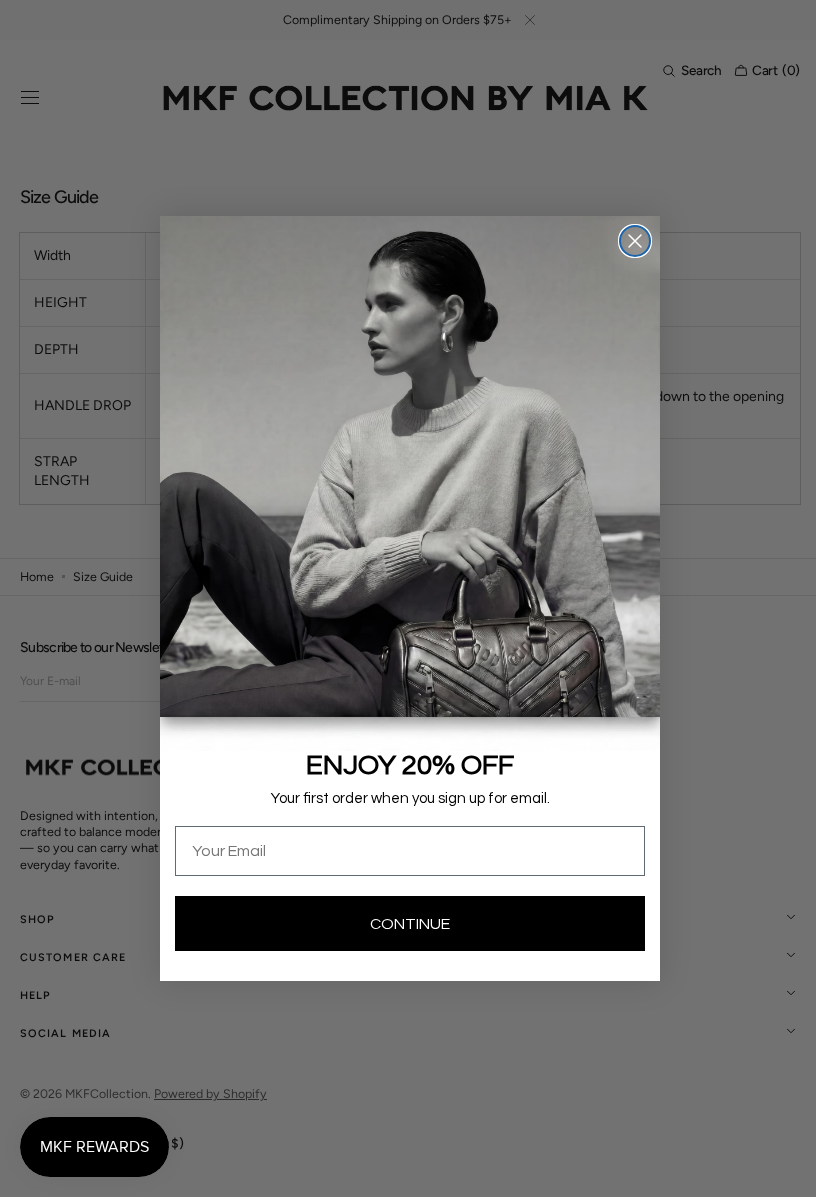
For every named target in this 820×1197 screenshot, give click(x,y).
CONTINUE (403, 924)
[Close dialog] (628, 241)
